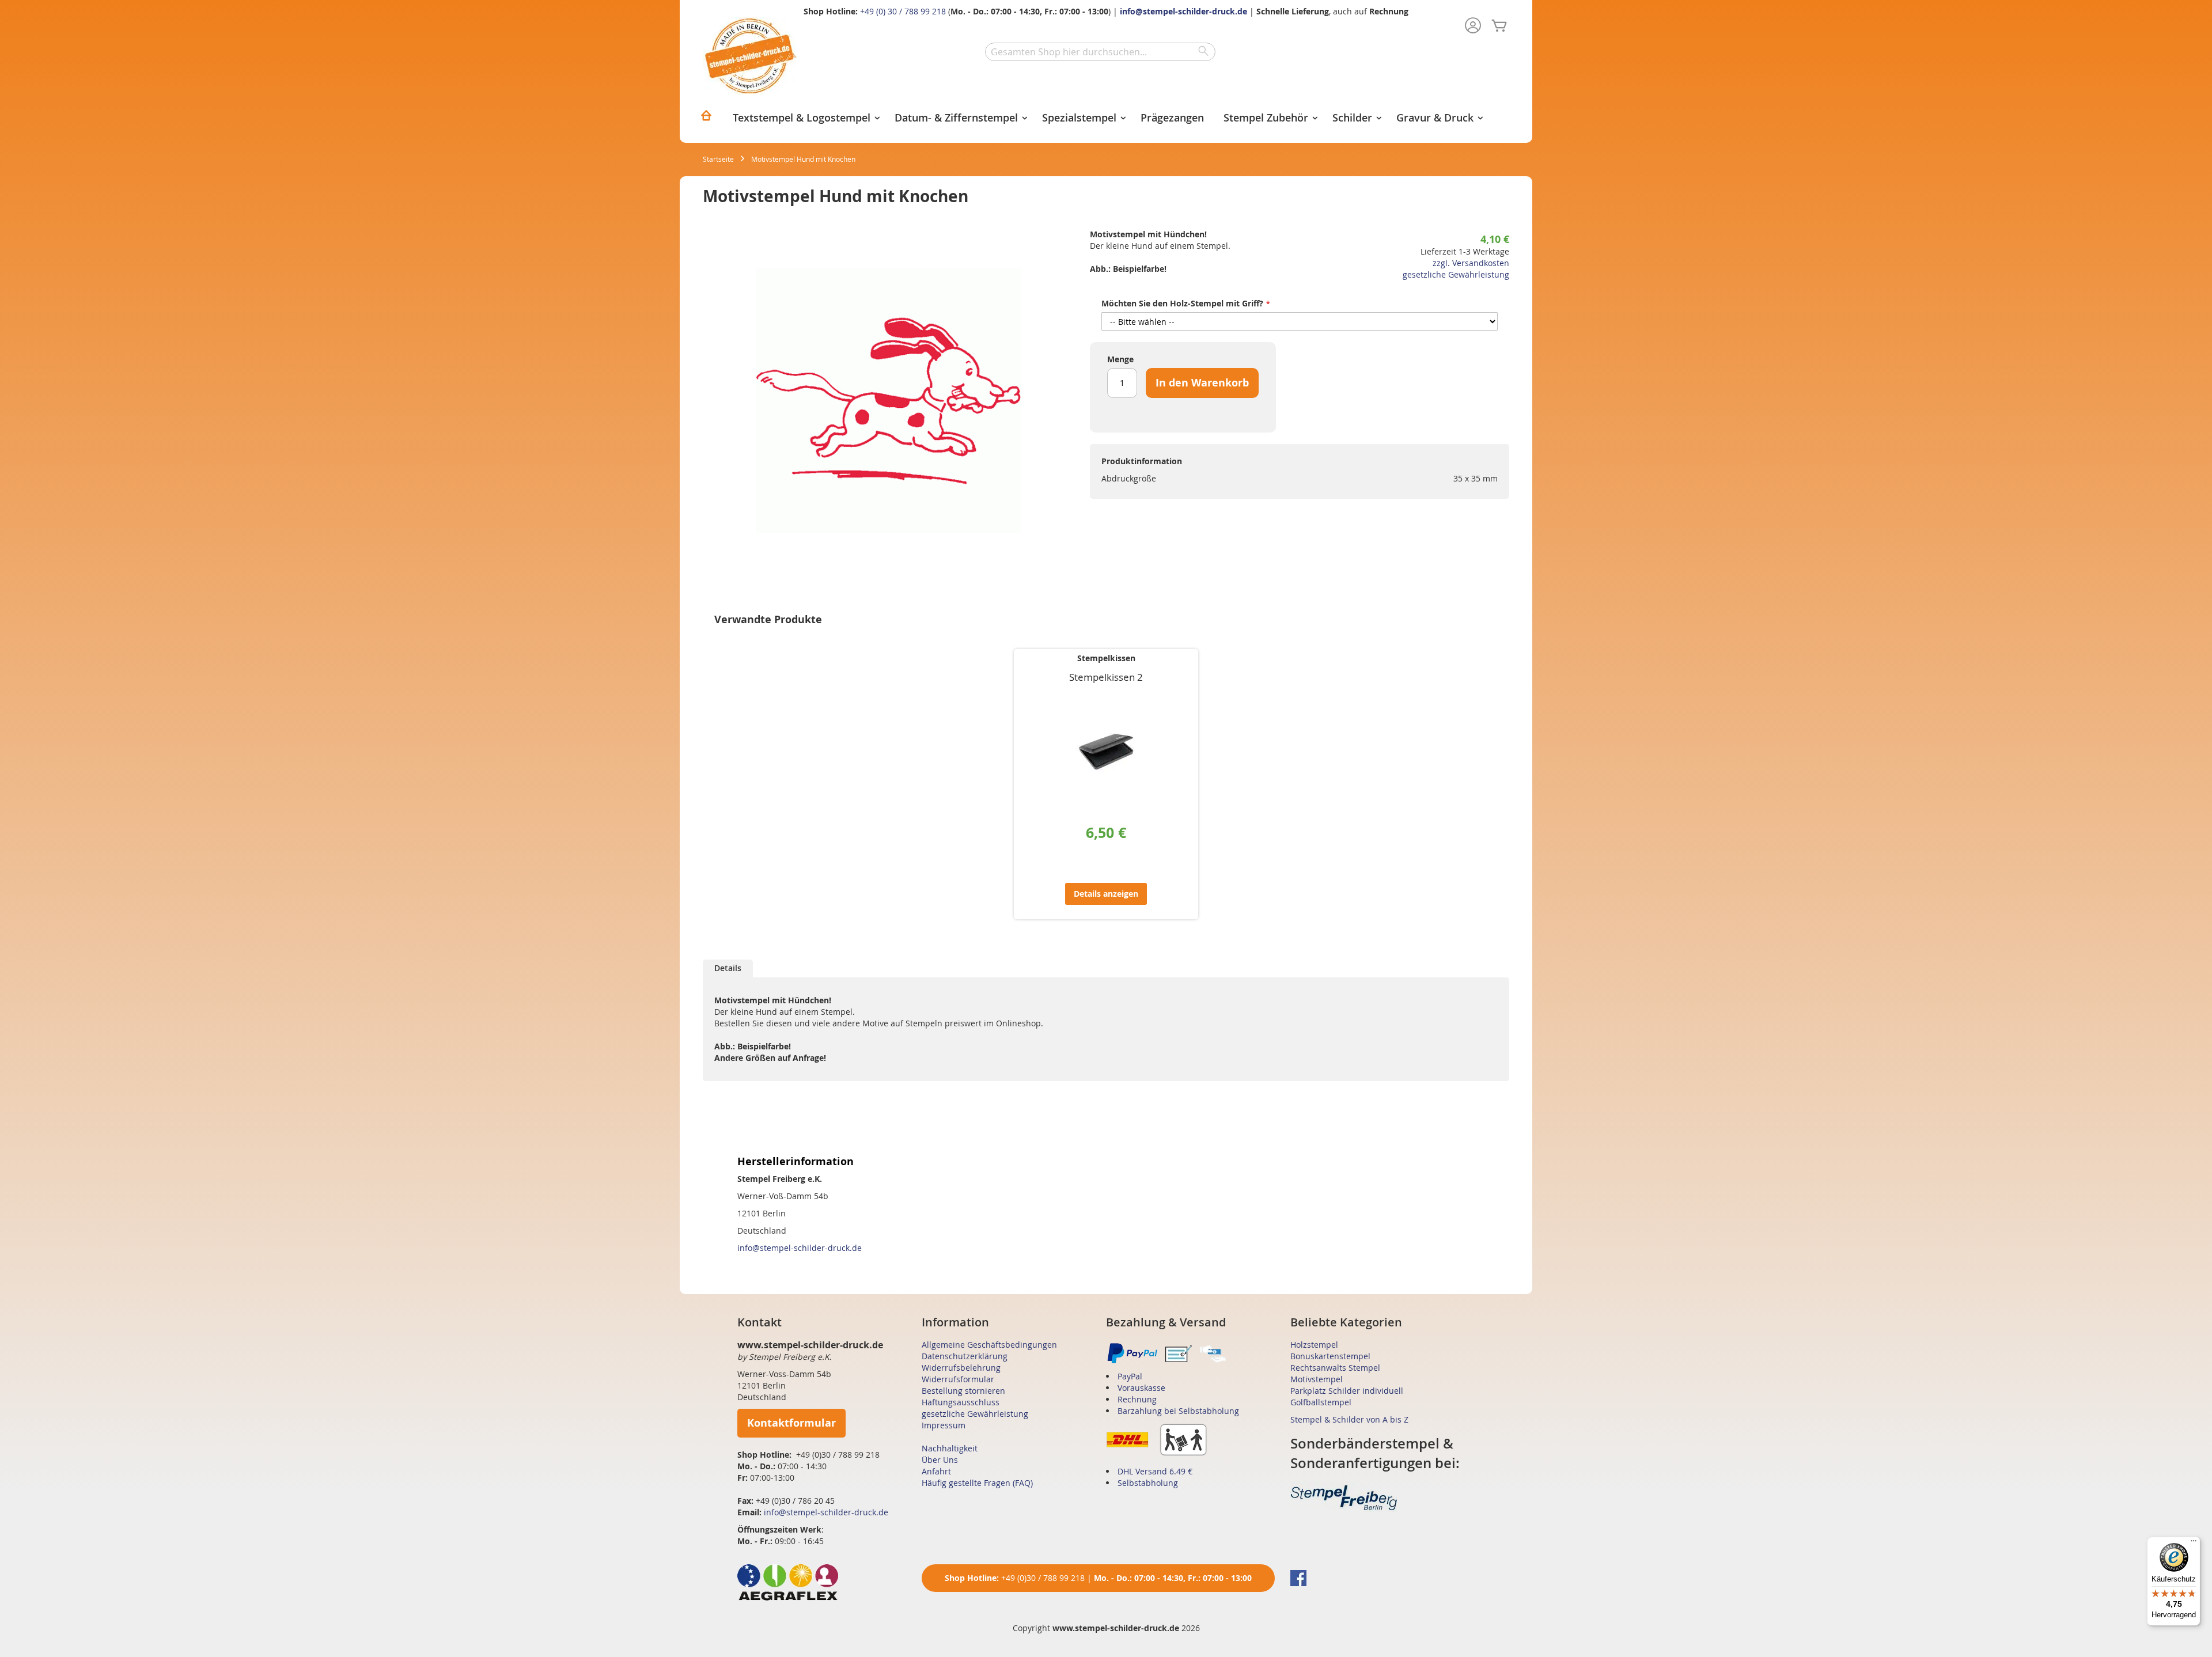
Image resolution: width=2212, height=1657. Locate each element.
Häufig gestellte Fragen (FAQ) (977, 1483)
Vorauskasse (1141, 1388)
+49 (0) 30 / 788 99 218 (903, 11)
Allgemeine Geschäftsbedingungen (989, 1345)
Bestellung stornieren (963, 1391)
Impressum (944, 1425)
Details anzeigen (1106, 894)
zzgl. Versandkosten (1471, 263)
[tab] (728, 968)
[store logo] (750, 56)
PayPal (1130, 1376)
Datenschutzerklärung (965, 1356)
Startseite (718, 159)
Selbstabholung (1148, 1483)
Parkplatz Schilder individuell (1347, 1391)
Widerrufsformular (958, 1379)
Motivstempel (1317, 1379)
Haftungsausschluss (961, 1402)
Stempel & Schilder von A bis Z (1349, 1419)
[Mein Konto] (1473, 26)
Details (728, 968)
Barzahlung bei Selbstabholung (1178, 1411)
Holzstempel (1314, 1345)
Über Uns (940, 1460)
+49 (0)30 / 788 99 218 (1043, 1578)
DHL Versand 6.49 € (1155, 1471)
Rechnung (1137, 1399)
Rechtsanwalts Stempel (1335, 1368)
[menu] (1106, 119)
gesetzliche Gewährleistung (1456, 274)
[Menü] (2194, 1544)
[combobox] (1100, 52)
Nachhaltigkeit (950, 1448)
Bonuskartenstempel (1330, 1356)
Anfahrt (936, 1471)
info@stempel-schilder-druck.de (1183, 11)
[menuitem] (706, 119)
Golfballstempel (1321, 1402)
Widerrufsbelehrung (961, 1368)
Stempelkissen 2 (1106, 677)
